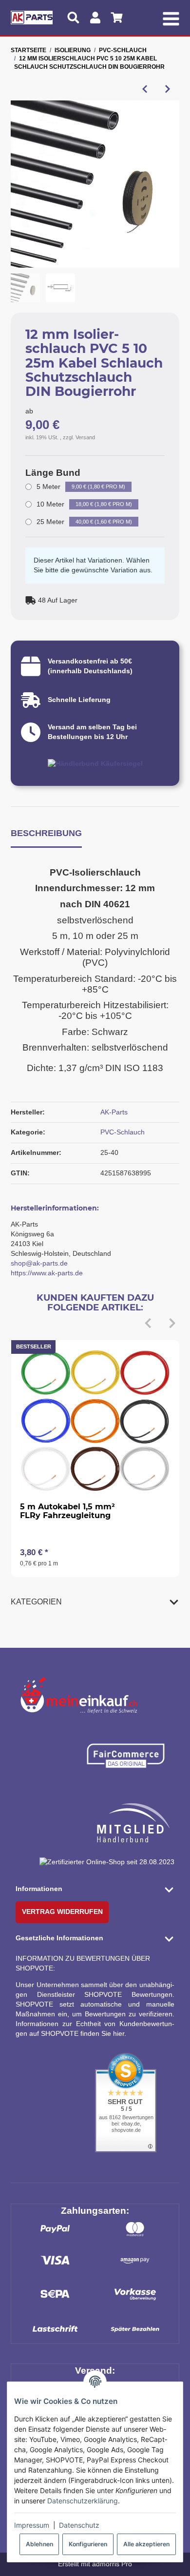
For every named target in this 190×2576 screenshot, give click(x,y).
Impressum (32, 2525)
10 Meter (84, 504)
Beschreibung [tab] (46, 833)
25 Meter (84, 522)
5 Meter (81, 487)
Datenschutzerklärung (83, 2501)
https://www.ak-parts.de (47, 1273)
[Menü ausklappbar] (171, 18)
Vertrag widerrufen (62, 1912)
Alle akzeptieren (146, 2544)
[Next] (172, 1324)
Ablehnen (39, 2544)
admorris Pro (112, 2564)
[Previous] (148, 1324)
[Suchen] (73, 18)
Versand (85, 437)
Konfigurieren (88, 2544)
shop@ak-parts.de (39, 1263)
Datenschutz (79, 2525)
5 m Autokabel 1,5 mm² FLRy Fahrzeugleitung (67, 1511)
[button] (95, 1602)
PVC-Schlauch (123, 1132)
